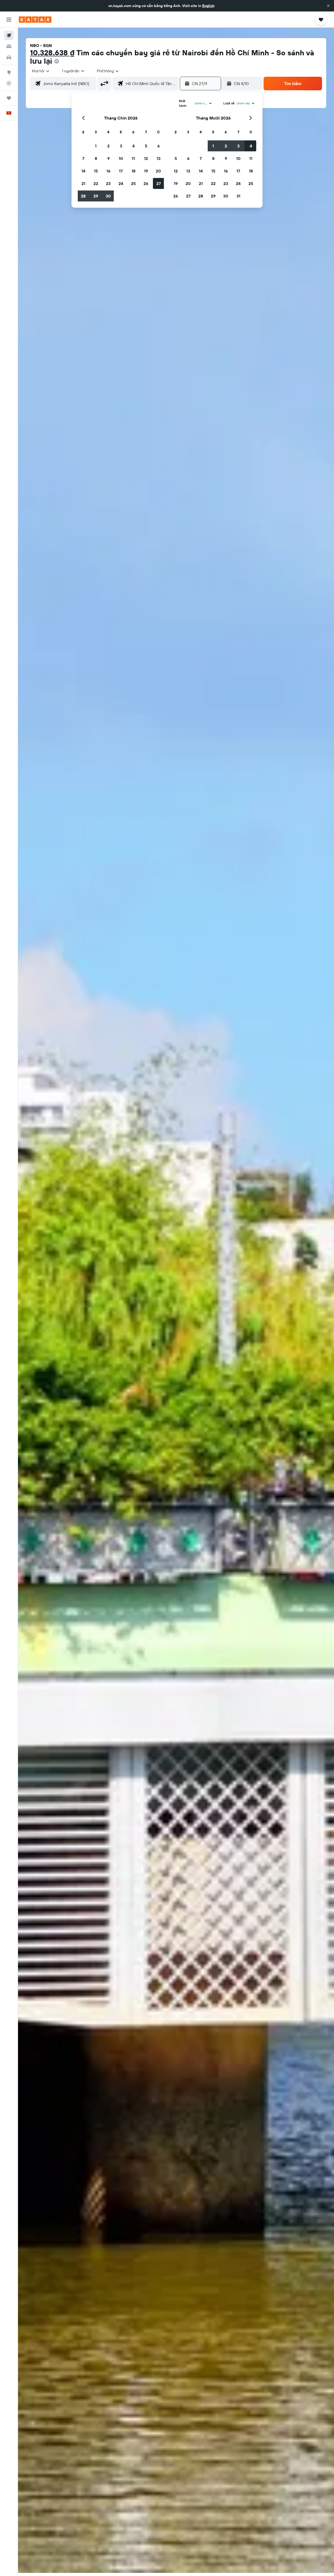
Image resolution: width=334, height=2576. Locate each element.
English (208, 6)
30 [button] (108, 196)
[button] (328, 6)
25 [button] (133, 183)
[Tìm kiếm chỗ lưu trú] (9, 46)
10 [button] (121, 158)
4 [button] (133, 146)
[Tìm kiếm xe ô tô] (9, 57)
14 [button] (83, 171)
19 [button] (146, 171)
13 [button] (159, 158)
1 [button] (96, 146)
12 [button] (146, 158)
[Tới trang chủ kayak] (35, 20)
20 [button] (158, 171)
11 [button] (133, 158)
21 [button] (83, 183)
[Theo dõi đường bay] (9, 83)
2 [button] (108, 146)
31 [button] (238, 196)
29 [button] (96, 196)
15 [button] (96, 171)
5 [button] (146, 146)
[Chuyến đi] (9, 98)
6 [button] (159, 146)
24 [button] (121, 183)
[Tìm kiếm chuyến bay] (9, 35)
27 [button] (159, 183)
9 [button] (108, 158)
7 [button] (83, 158)
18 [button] (133, 171)
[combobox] (41, 71)
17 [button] (121, 171)
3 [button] (121, 146)
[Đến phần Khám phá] (9, 72)
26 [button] (146, 183)
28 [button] (83, 196)
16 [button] (108, 171)
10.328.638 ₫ (52, 53)
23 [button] (108, 183)
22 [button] (96, 183)
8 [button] (96, 158)
